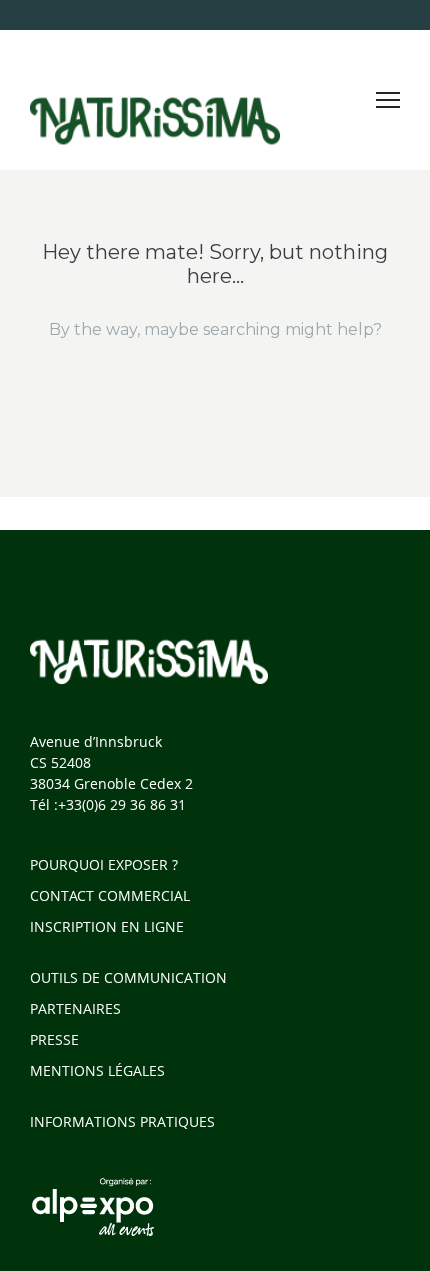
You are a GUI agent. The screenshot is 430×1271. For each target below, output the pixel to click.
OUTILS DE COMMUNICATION (128, 977)
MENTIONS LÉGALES (97, 1070)
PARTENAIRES (75, 1008)
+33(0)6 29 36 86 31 (122, 804)
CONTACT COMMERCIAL (110, 895)
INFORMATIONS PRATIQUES (122, 1121)
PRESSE (54, 1039)
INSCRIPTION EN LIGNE (107, 926)
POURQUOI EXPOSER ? (104, 864)
